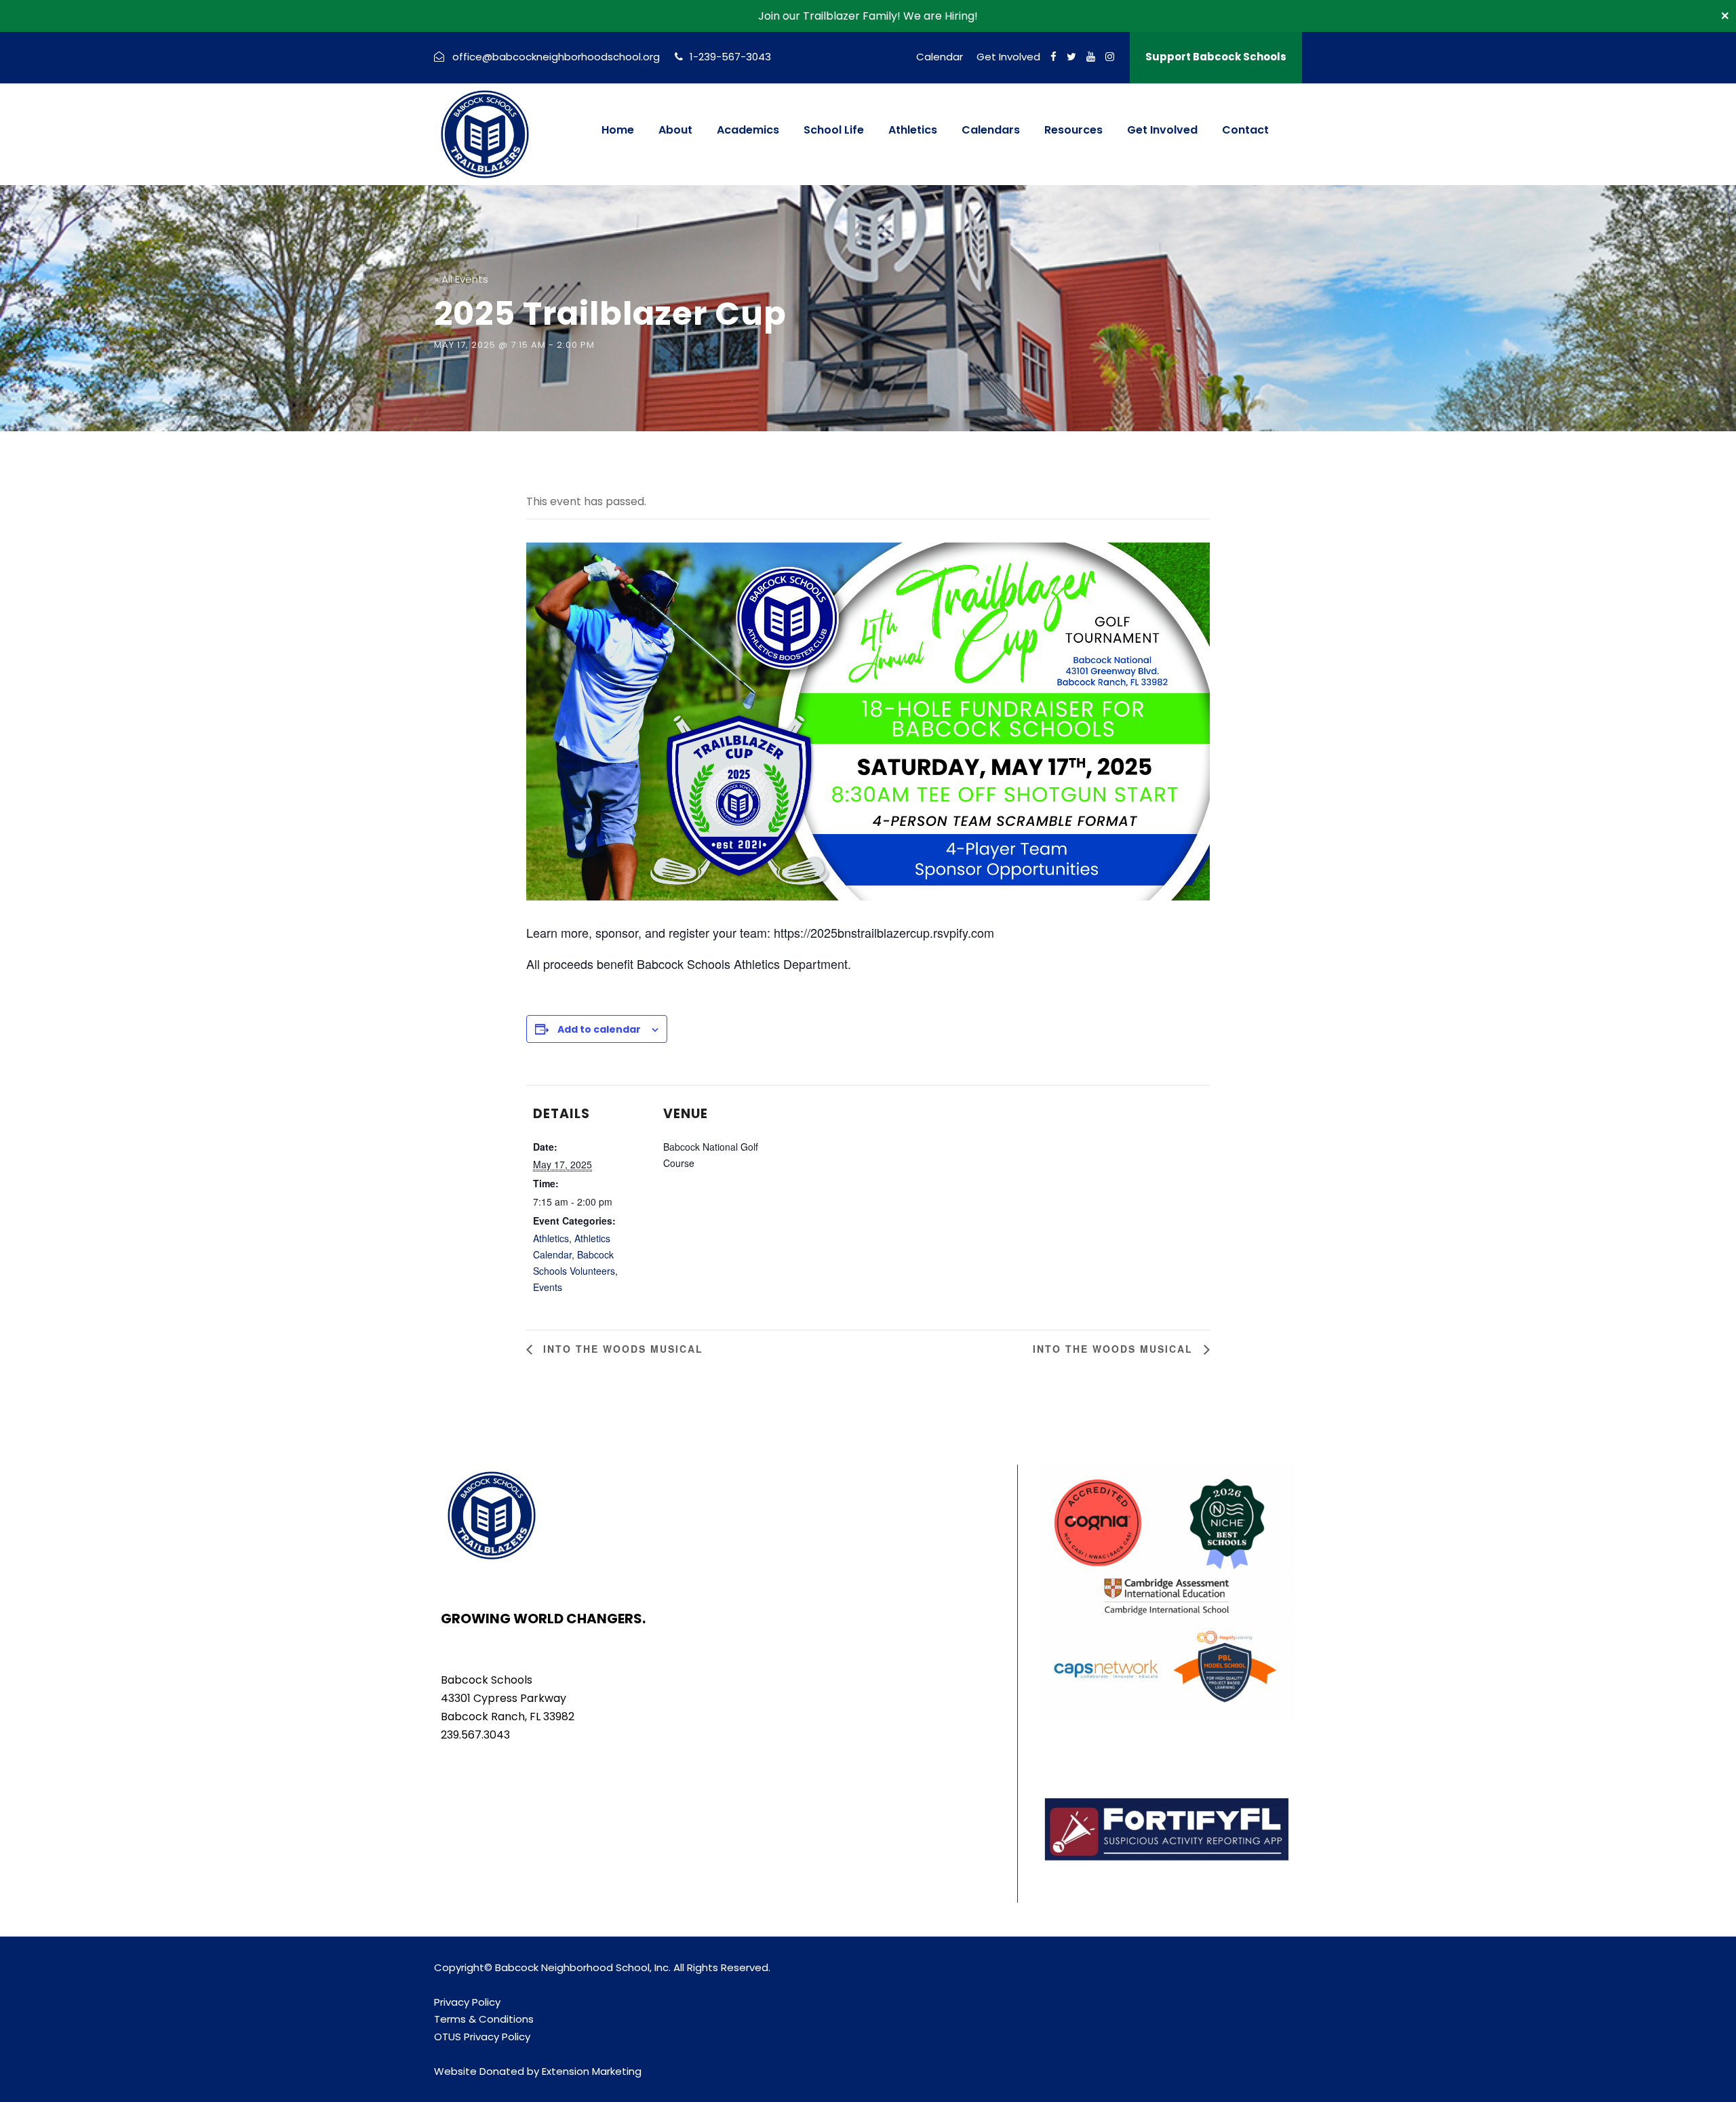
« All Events (461, 279)
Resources (1073, 130)
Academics (748, 130)
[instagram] (1110, 57)
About (675, 130)
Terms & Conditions (484, 2019)
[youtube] (1091, 57)
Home (618, 130)
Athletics (913, 130)
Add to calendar (599, 1029)
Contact (1245, 130)
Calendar (940, 57)
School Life (834, 130)
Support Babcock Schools (1216, 57)
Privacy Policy (467, 2002)
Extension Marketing (592, 2071)
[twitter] (1071, 57)
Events (548, 1287)
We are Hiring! (941, 16)
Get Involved (1008, 57)
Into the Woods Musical (621, 1349)
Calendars (991, 130)
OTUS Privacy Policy (482, 2037)
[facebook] (1053, 57)
